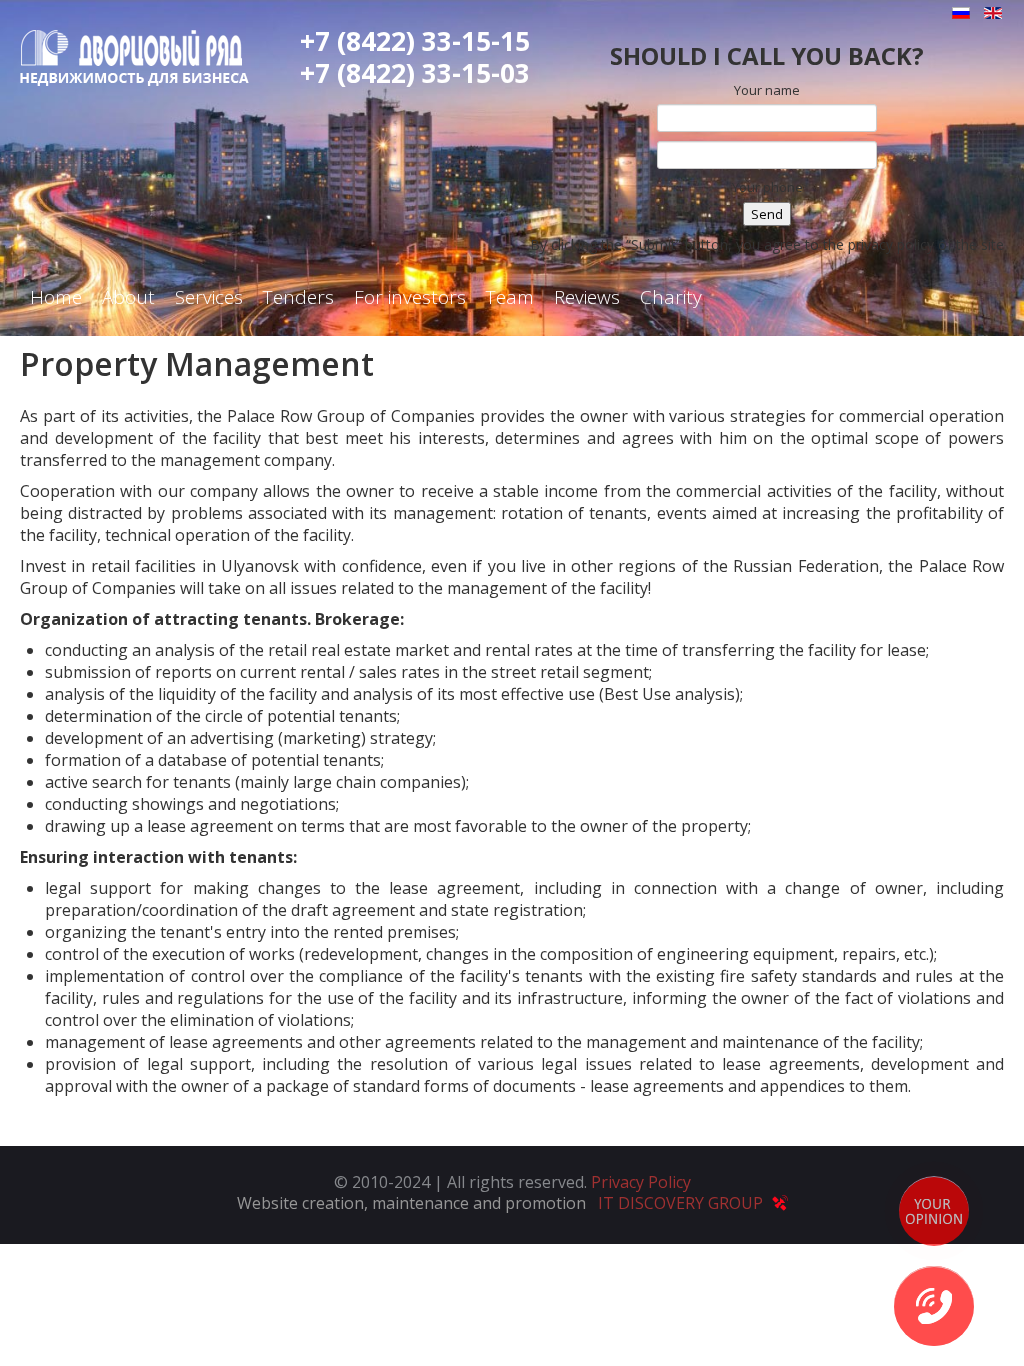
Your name (767, 90)
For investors (410, 297)
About (128, 297)
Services (209, 297)
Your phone (767, 187)
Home (56, 297)
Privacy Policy (641, 1182)
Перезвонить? (934, 1306)
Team (510, 297)
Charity (671, 297)
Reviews (587, 297)
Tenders (298, 297)
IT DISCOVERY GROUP (682, 1203)
